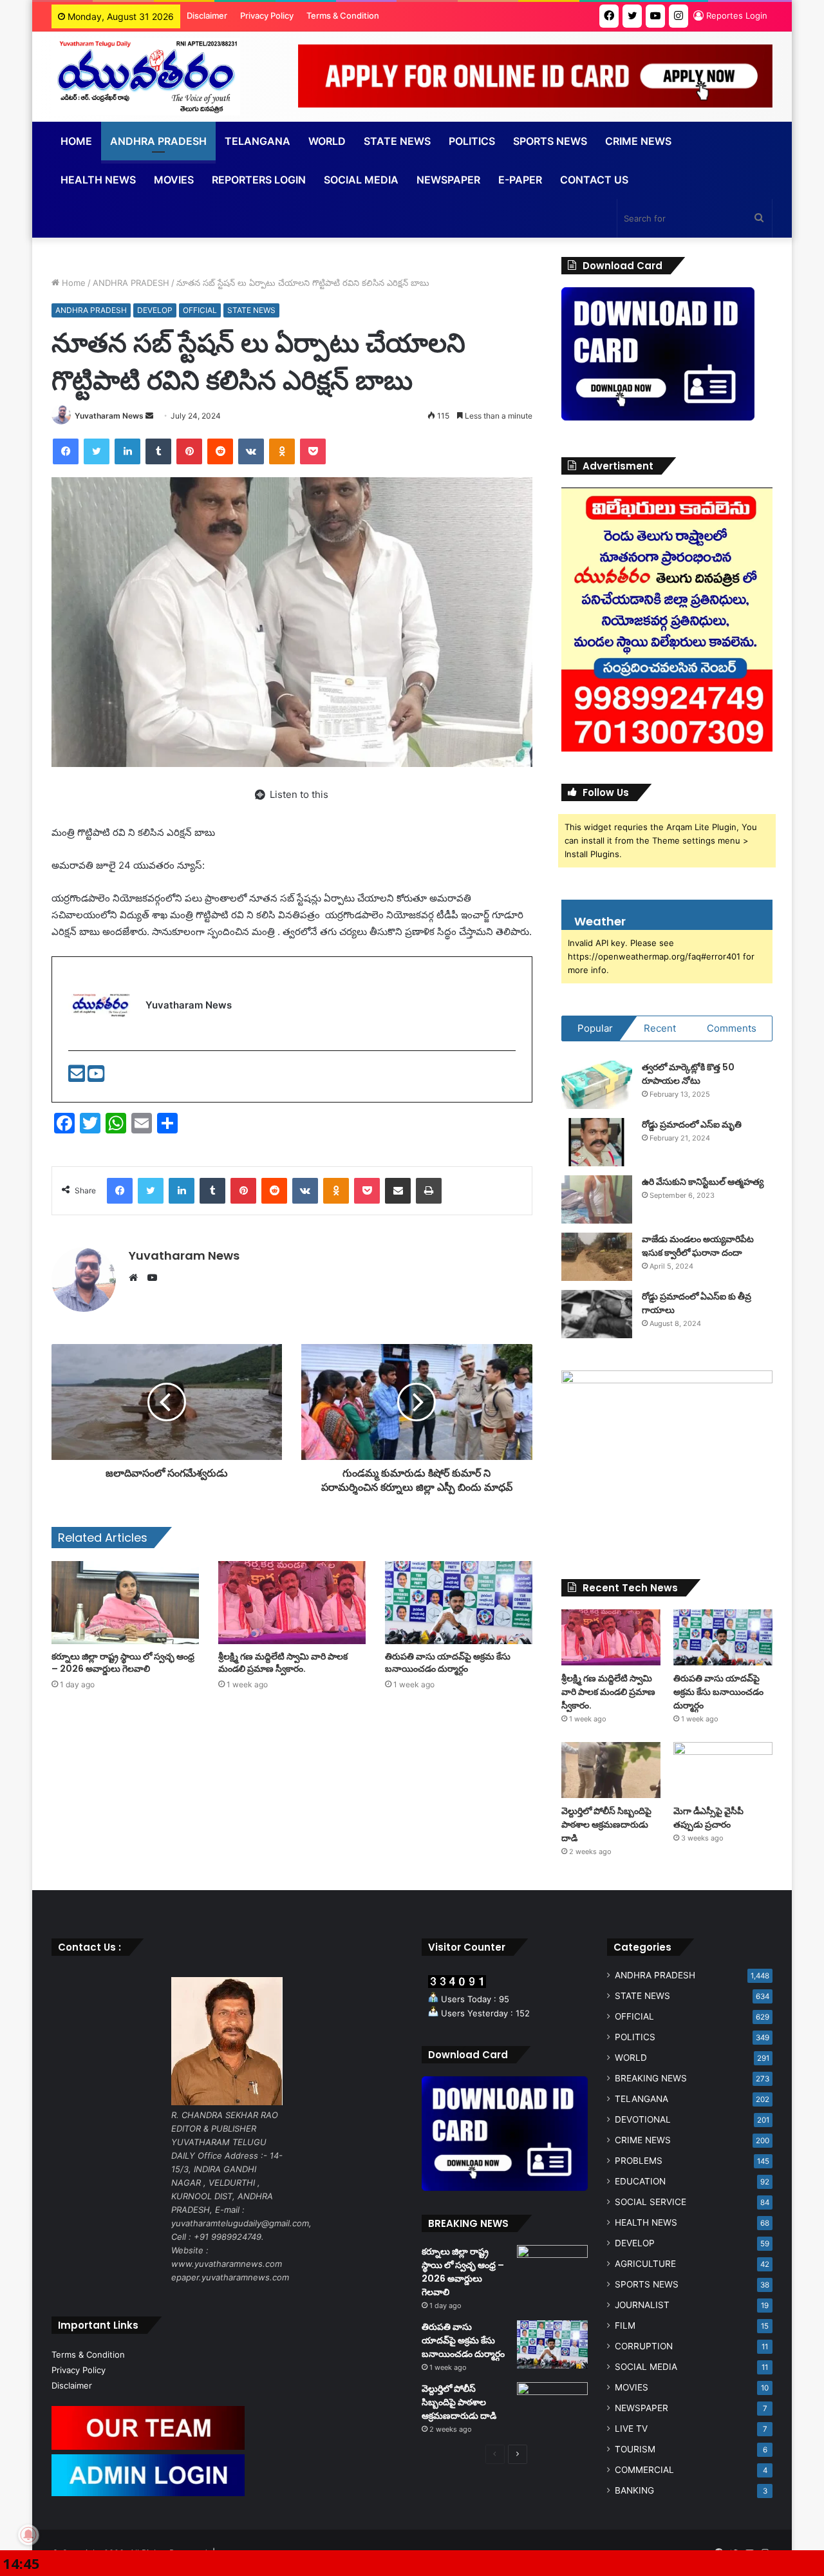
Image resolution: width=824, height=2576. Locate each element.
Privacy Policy (267, 15)
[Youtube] (96, 1077)
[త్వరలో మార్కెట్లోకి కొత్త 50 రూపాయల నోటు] (597, 1085)
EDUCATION (640, 2181)
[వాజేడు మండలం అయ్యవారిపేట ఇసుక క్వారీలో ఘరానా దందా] (597, 1257)
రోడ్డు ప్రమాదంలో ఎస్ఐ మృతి (692, 1124)
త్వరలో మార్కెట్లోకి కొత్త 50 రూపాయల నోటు (688, 1074)
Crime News (638, 141)
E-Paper (520, 180)
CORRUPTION (644, 2346)
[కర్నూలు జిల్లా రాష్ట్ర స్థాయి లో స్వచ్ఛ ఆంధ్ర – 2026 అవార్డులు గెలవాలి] (125, 1603)
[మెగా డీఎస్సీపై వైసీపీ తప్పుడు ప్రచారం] (723, 1770)
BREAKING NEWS (651, 2078)
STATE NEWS (251, 310)
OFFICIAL (200, 310)
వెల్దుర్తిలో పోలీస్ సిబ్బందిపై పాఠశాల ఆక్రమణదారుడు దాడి (606, 1824)
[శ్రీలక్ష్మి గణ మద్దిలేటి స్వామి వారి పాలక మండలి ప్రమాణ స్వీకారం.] (292, 1603)
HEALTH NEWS (646, 2222)
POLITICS (635, 2037)
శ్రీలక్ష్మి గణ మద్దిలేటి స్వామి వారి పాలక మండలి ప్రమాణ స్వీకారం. (283, 1662)
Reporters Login (259, 180)
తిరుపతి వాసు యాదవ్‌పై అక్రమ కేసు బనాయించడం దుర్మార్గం (448, 1662)
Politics (472, 141)
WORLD (327, 141)
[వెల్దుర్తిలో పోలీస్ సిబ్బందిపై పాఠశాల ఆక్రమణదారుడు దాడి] (611, 1770)
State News (397, 141)
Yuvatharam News (109, 416)
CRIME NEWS (643, 2140)
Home (76, 141)
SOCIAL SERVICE (651, 2202)
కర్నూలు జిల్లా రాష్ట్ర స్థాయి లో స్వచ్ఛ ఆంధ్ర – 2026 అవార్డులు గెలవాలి (123, 1662)
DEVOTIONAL (643, 2119)
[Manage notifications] (28, 2535)
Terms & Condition (343, 15)
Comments (732, 1028)
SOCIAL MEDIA (361, 180)
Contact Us (594, 180)
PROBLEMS (639, 2161)
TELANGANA (257, 141)
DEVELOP (155, 310)
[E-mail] (78, 1077)
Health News (98, 180)
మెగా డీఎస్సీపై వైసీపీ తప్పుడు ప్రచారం (708, 1818)
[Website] (136, 1278)
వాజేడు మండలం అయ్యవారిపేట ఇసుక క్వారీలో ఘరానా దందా (698, 1246)
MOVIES (632, 2387)
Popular (595, 1028)
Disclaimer (207, 15)
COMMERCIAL (644, 2470)
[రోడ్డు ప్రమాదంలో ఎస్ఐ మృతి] (597, 1142)
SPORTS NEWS (647, 2284)
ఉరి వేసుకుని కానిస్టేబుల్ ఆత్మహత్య (703, 1182)
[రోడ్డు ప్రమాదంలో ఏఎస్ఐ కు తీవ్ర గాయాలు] (597, 1314)
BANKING (634, 2490)
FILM (625, 2325)
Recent (660, 1028)
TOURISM (635, 2449)
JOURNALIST (642, 2305)
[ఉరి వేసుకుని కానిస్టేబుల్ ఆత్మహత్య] (597, 1199)
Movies (174, 180)
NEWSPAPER (448, 180)
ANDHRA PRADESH (158, 141)
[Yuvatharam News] (146, 77)
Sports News (550, 141)
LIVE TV (631, 2429)
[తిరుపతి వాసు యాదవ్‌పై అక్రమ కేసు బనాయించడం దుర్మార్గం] (459, 1603)
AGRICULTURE (645, 2264)
